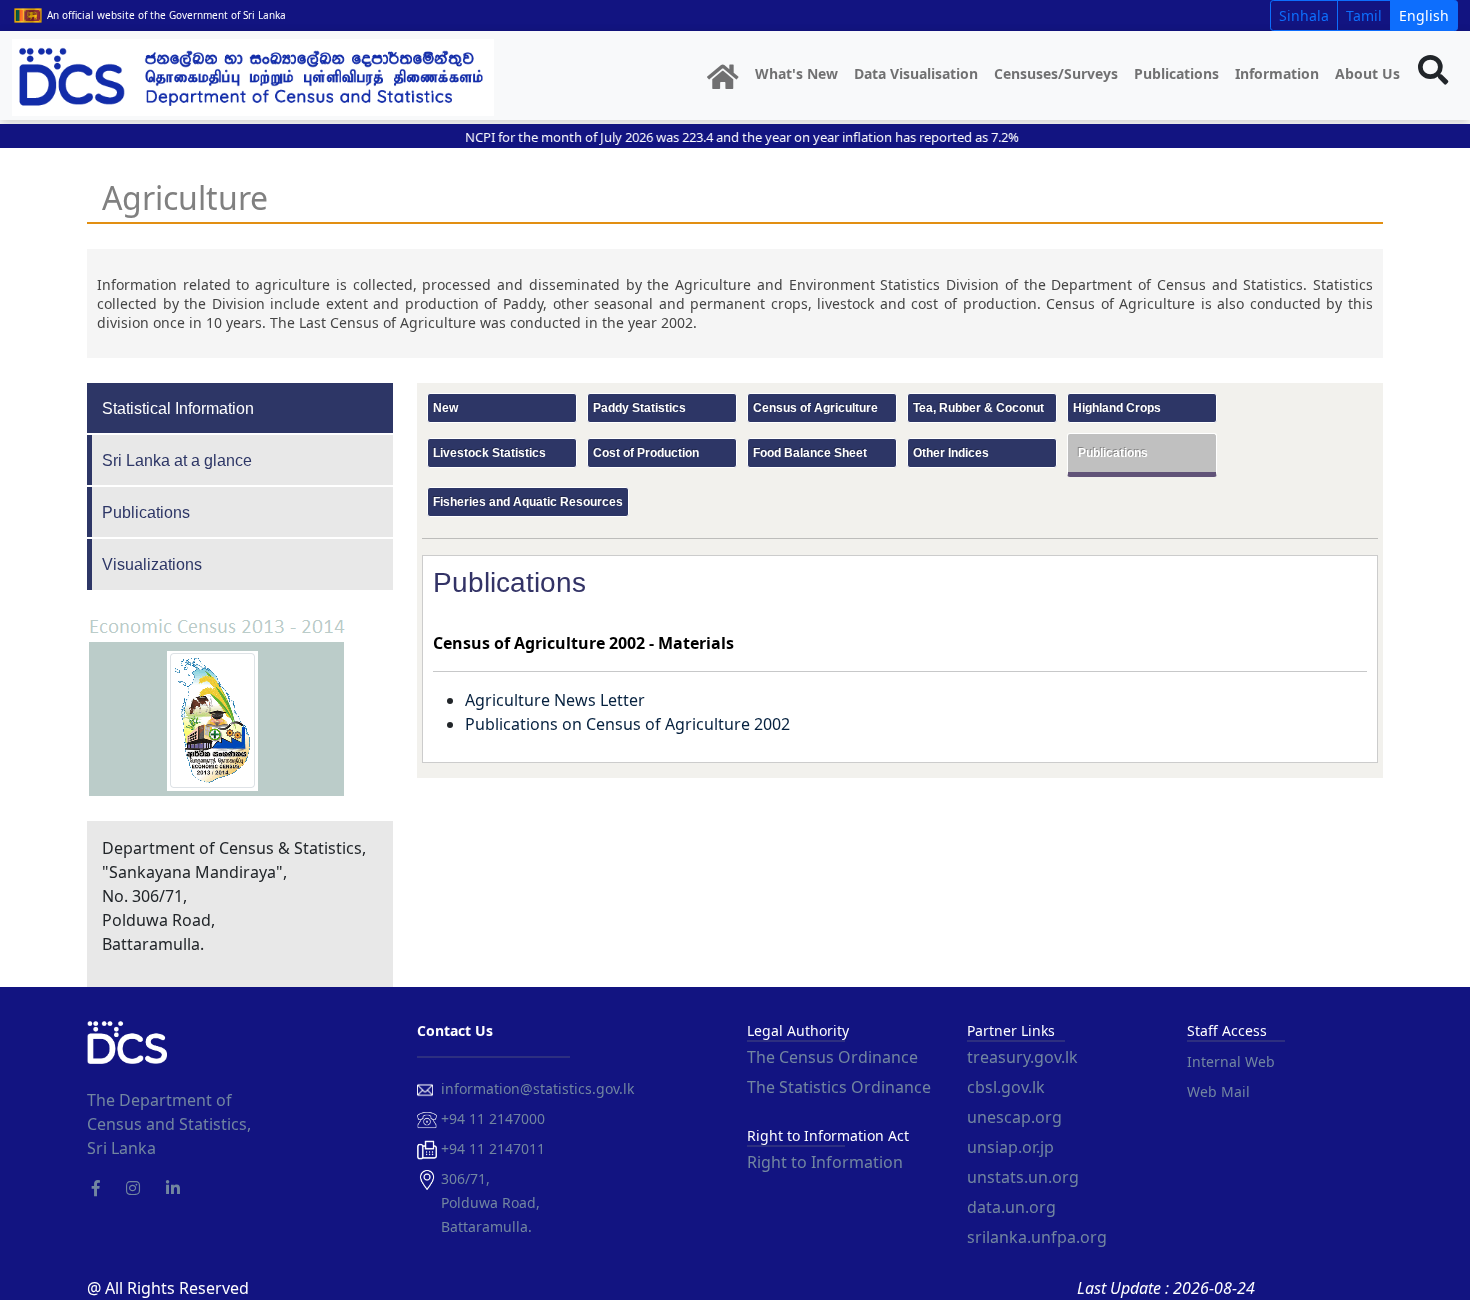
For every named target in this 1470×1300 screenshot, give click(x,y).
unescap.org (1014, 1117)
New (445, 408)
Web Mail (1218, 1091)
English (1424, 15)
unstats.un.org (1023, 1177)
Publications (1176, 73)
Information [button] (1277, 73)
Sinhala (1304, 15)
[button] (723, 77)
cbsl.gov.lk (1006, 1087)
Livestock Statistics (489, 453)
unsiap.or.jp (1010, 1147)
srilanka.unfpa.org (1037, 1237)
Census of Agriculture (815, 408)
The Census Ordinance (832, 1057)
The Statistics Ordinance (839, 1087)
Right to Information (825, 1162)
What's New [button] (796, 73)
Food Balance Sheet (810, 453)
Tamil (1364, 15)
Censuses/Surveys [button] (1056, 73)
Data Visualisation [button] (916, 73)
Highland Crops (1117, 408)
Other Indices (951, 453)
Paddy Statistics (639, 408)
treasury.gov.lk (1022, 1057)
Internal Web (1231, 1061)
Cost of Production (646, 453)
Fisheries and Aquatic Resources (528, 502)
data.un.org (1011, 1207)
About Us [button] (1367, 73)
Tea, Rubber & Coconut (978, 408)
